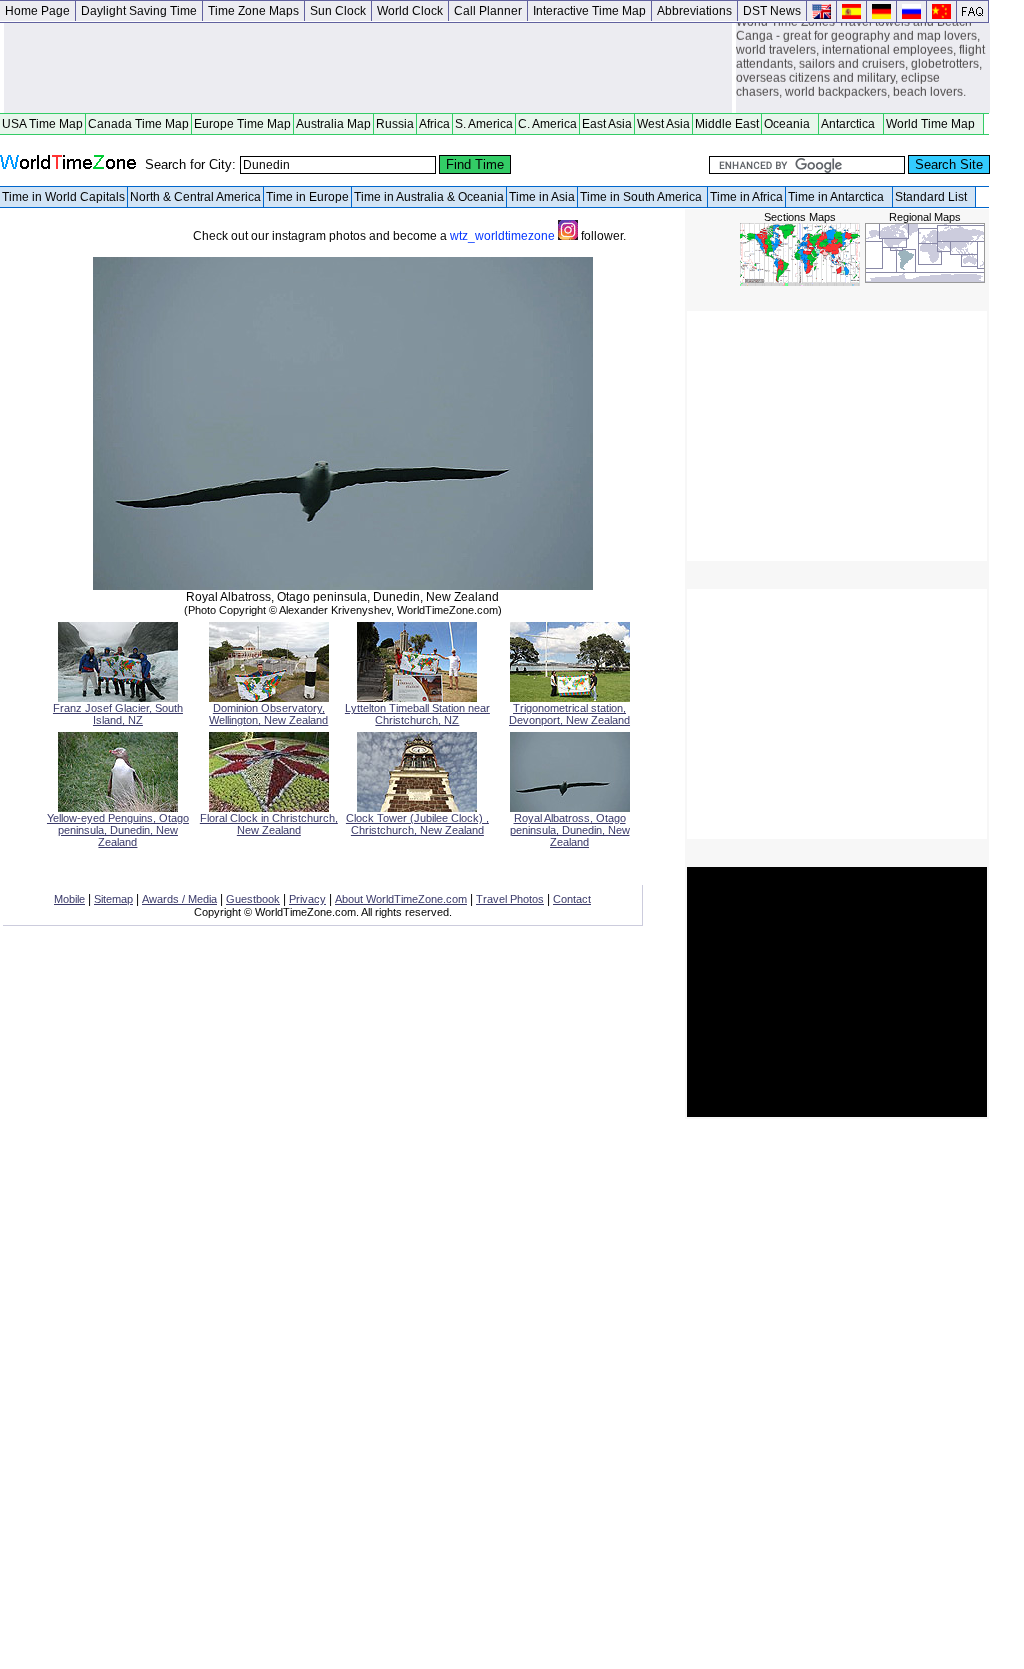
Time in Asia (542, 197)
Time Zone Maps (253, 11)
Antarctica (851, 124)
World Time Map (933, 124)
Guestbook (253, 899)
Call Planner (488, 11)
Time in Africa (746, 197)
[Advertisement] (368, 68)
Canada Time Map (138, 124)
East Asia (607, 124)
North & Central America (195, 197)
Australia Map (333, 124)
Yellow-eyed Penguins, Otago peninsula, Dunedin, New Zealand (118, 830)
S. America (484, 124)
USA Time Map (42, 124)
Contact (572, 899)
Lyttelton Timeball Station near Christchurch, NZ (417, 714)
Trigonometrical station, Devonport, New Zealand (569, 714)
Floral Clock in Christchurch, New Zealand (269, 824)
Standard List (934, 197)
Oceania (790, 124)
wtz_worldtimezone (504, 236)
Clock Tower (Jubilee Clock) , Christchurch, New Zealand (417, 824)
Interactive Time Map (589, 11)
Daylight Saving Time (139, 11)
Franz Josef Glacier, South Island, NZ (118, 714)
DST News (772, 11)
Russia (395, 124)
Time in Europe (307, 197)
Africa (434, 124)
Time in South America (642, 197)
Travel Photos (510, 899)
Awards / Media (179, 899)
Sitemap (113, 899)
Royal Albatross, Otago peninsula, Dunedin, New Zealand (570, 830)
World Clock (410, 11)
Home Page (37, 11)
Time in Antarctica (839, 197)
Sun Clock (338, 11)
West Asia (663, 124)
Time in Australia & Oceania (429, 197)
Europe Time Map (242, 124)
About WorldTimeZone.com (401, 899)
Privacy (307, 899)
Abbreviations (694, 11)
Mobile (69, 899)
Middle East (727, 124)
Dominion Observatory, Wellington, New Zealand (268, 714)
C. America (547, 124)
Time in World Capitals (63, 197)
